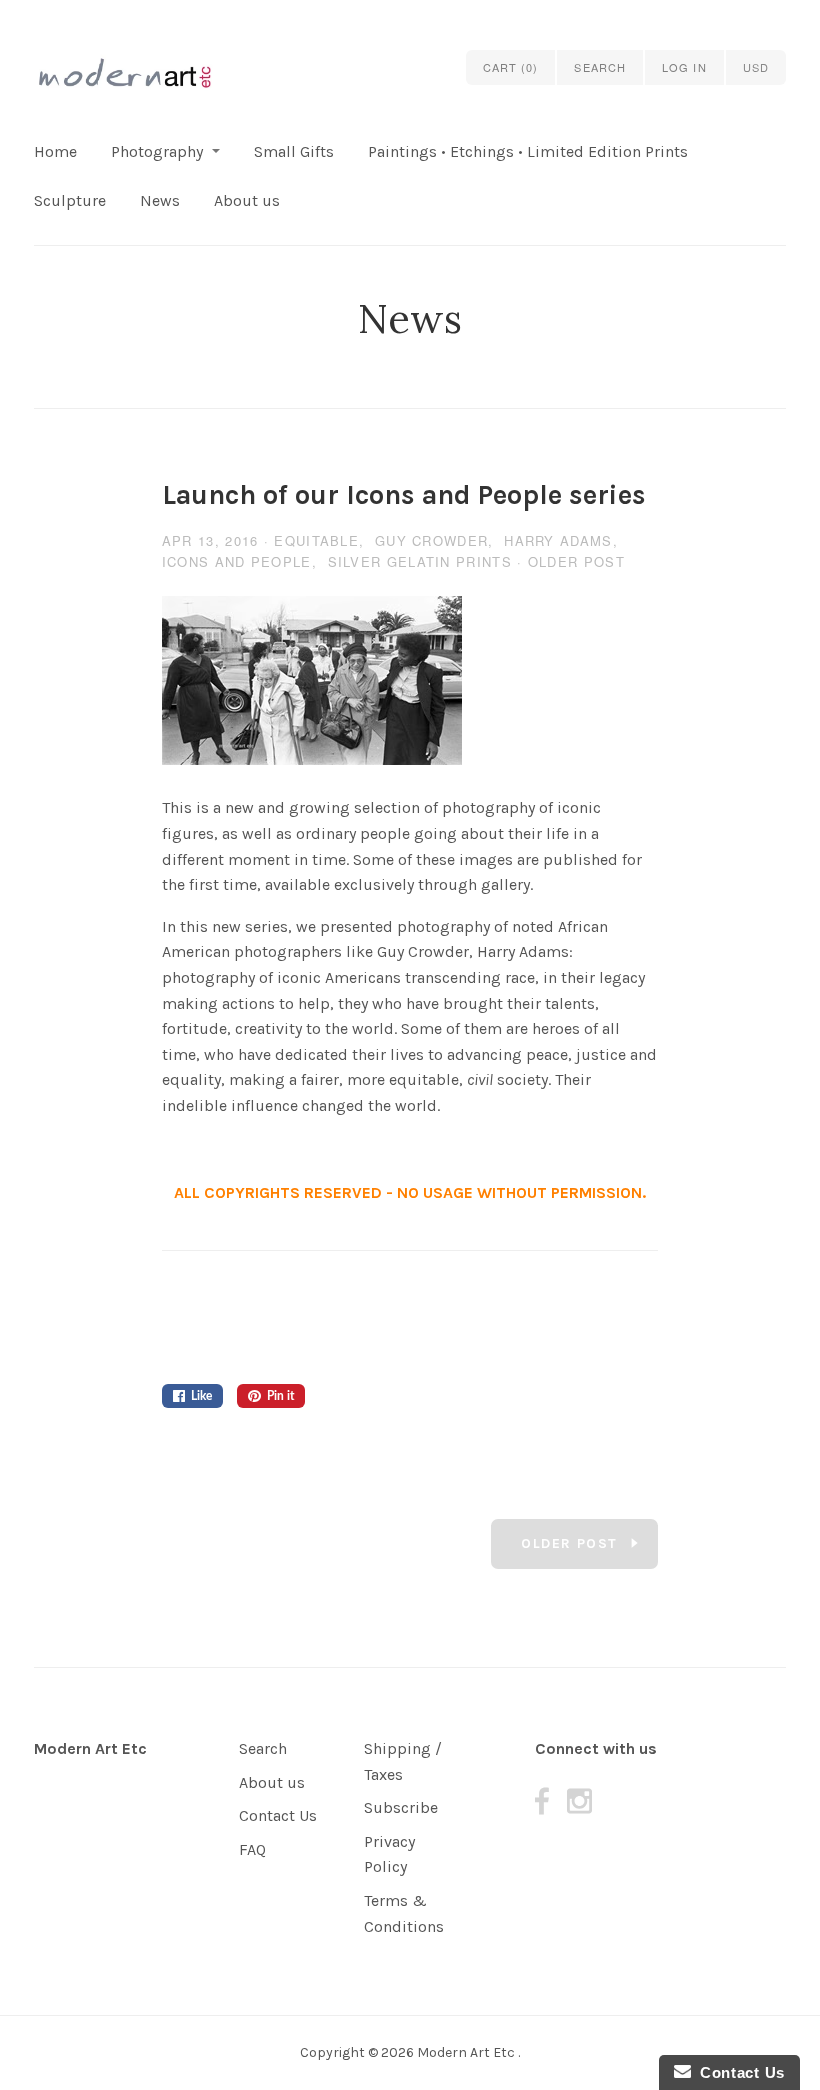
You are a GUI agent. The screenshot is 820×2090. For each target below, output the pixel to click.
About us (247, 200)
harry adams (558, 540)
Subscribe (401, 1807)
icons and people (237, 561)
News (160, 200)
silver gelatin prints (420, 561)
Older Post (576, 561)
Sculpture (70, 200)
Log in (684, 67)
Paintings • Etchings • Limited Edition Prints (528, 151)
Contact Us (278, 1815)
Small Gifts (294, 151)
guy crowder (431, 540)
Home (55, 151)
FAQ (252, 1849)
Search (263, 1748)
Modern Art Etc (90, 1748)
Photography (157, 151)
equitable (316, 540)
